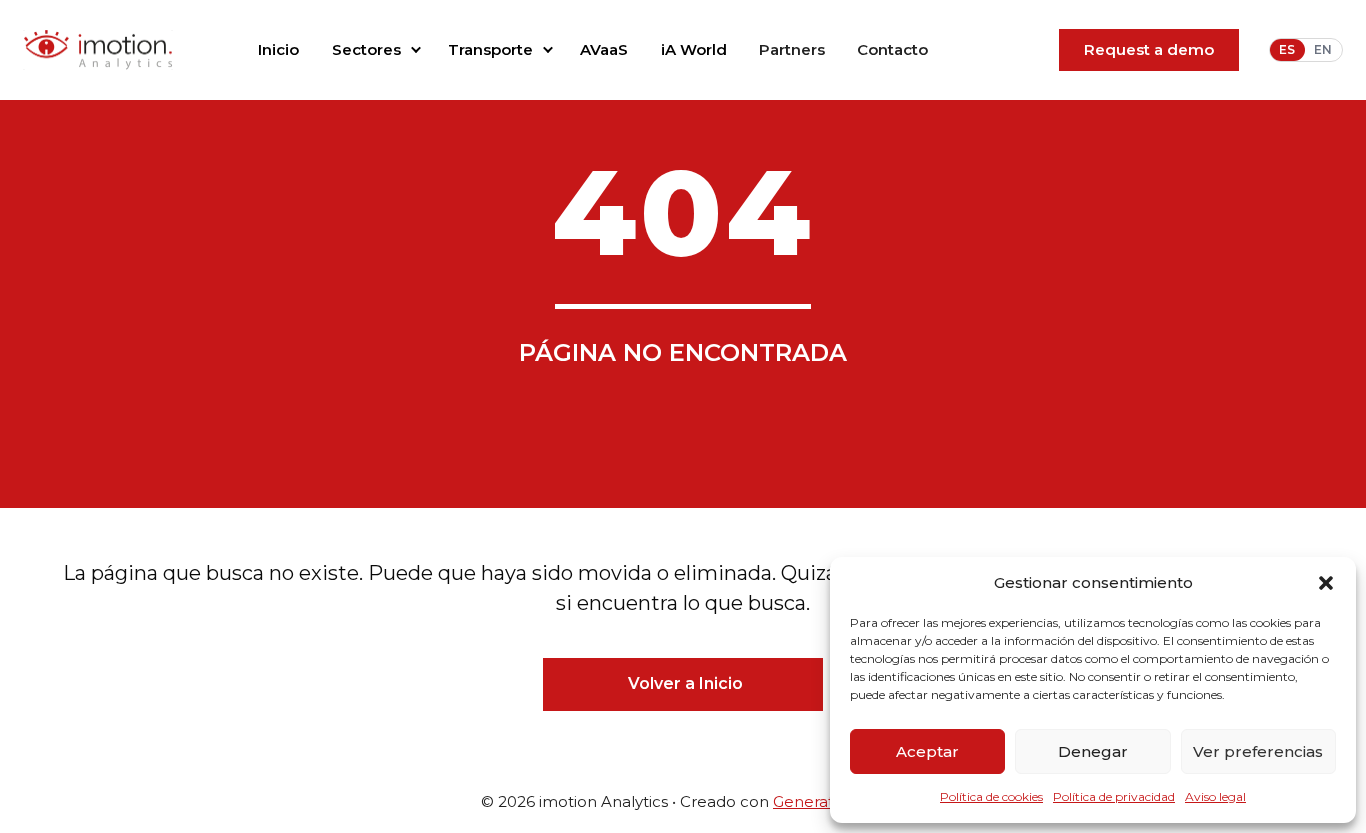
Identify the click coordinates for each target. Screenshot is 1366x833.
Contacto (892, 49)
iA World (694, 49)
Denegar (1093, 751)
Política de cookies (991, 796)
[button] (1326, 583)
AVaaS (604, 49)
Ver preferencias (1258, 751)
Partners (792, 49)
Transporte (490, 49)
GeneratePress (829, 801)
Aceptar (927, 751)
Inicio (278, 49)
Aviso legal (1215, 796)
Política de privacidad (1114, 796)
